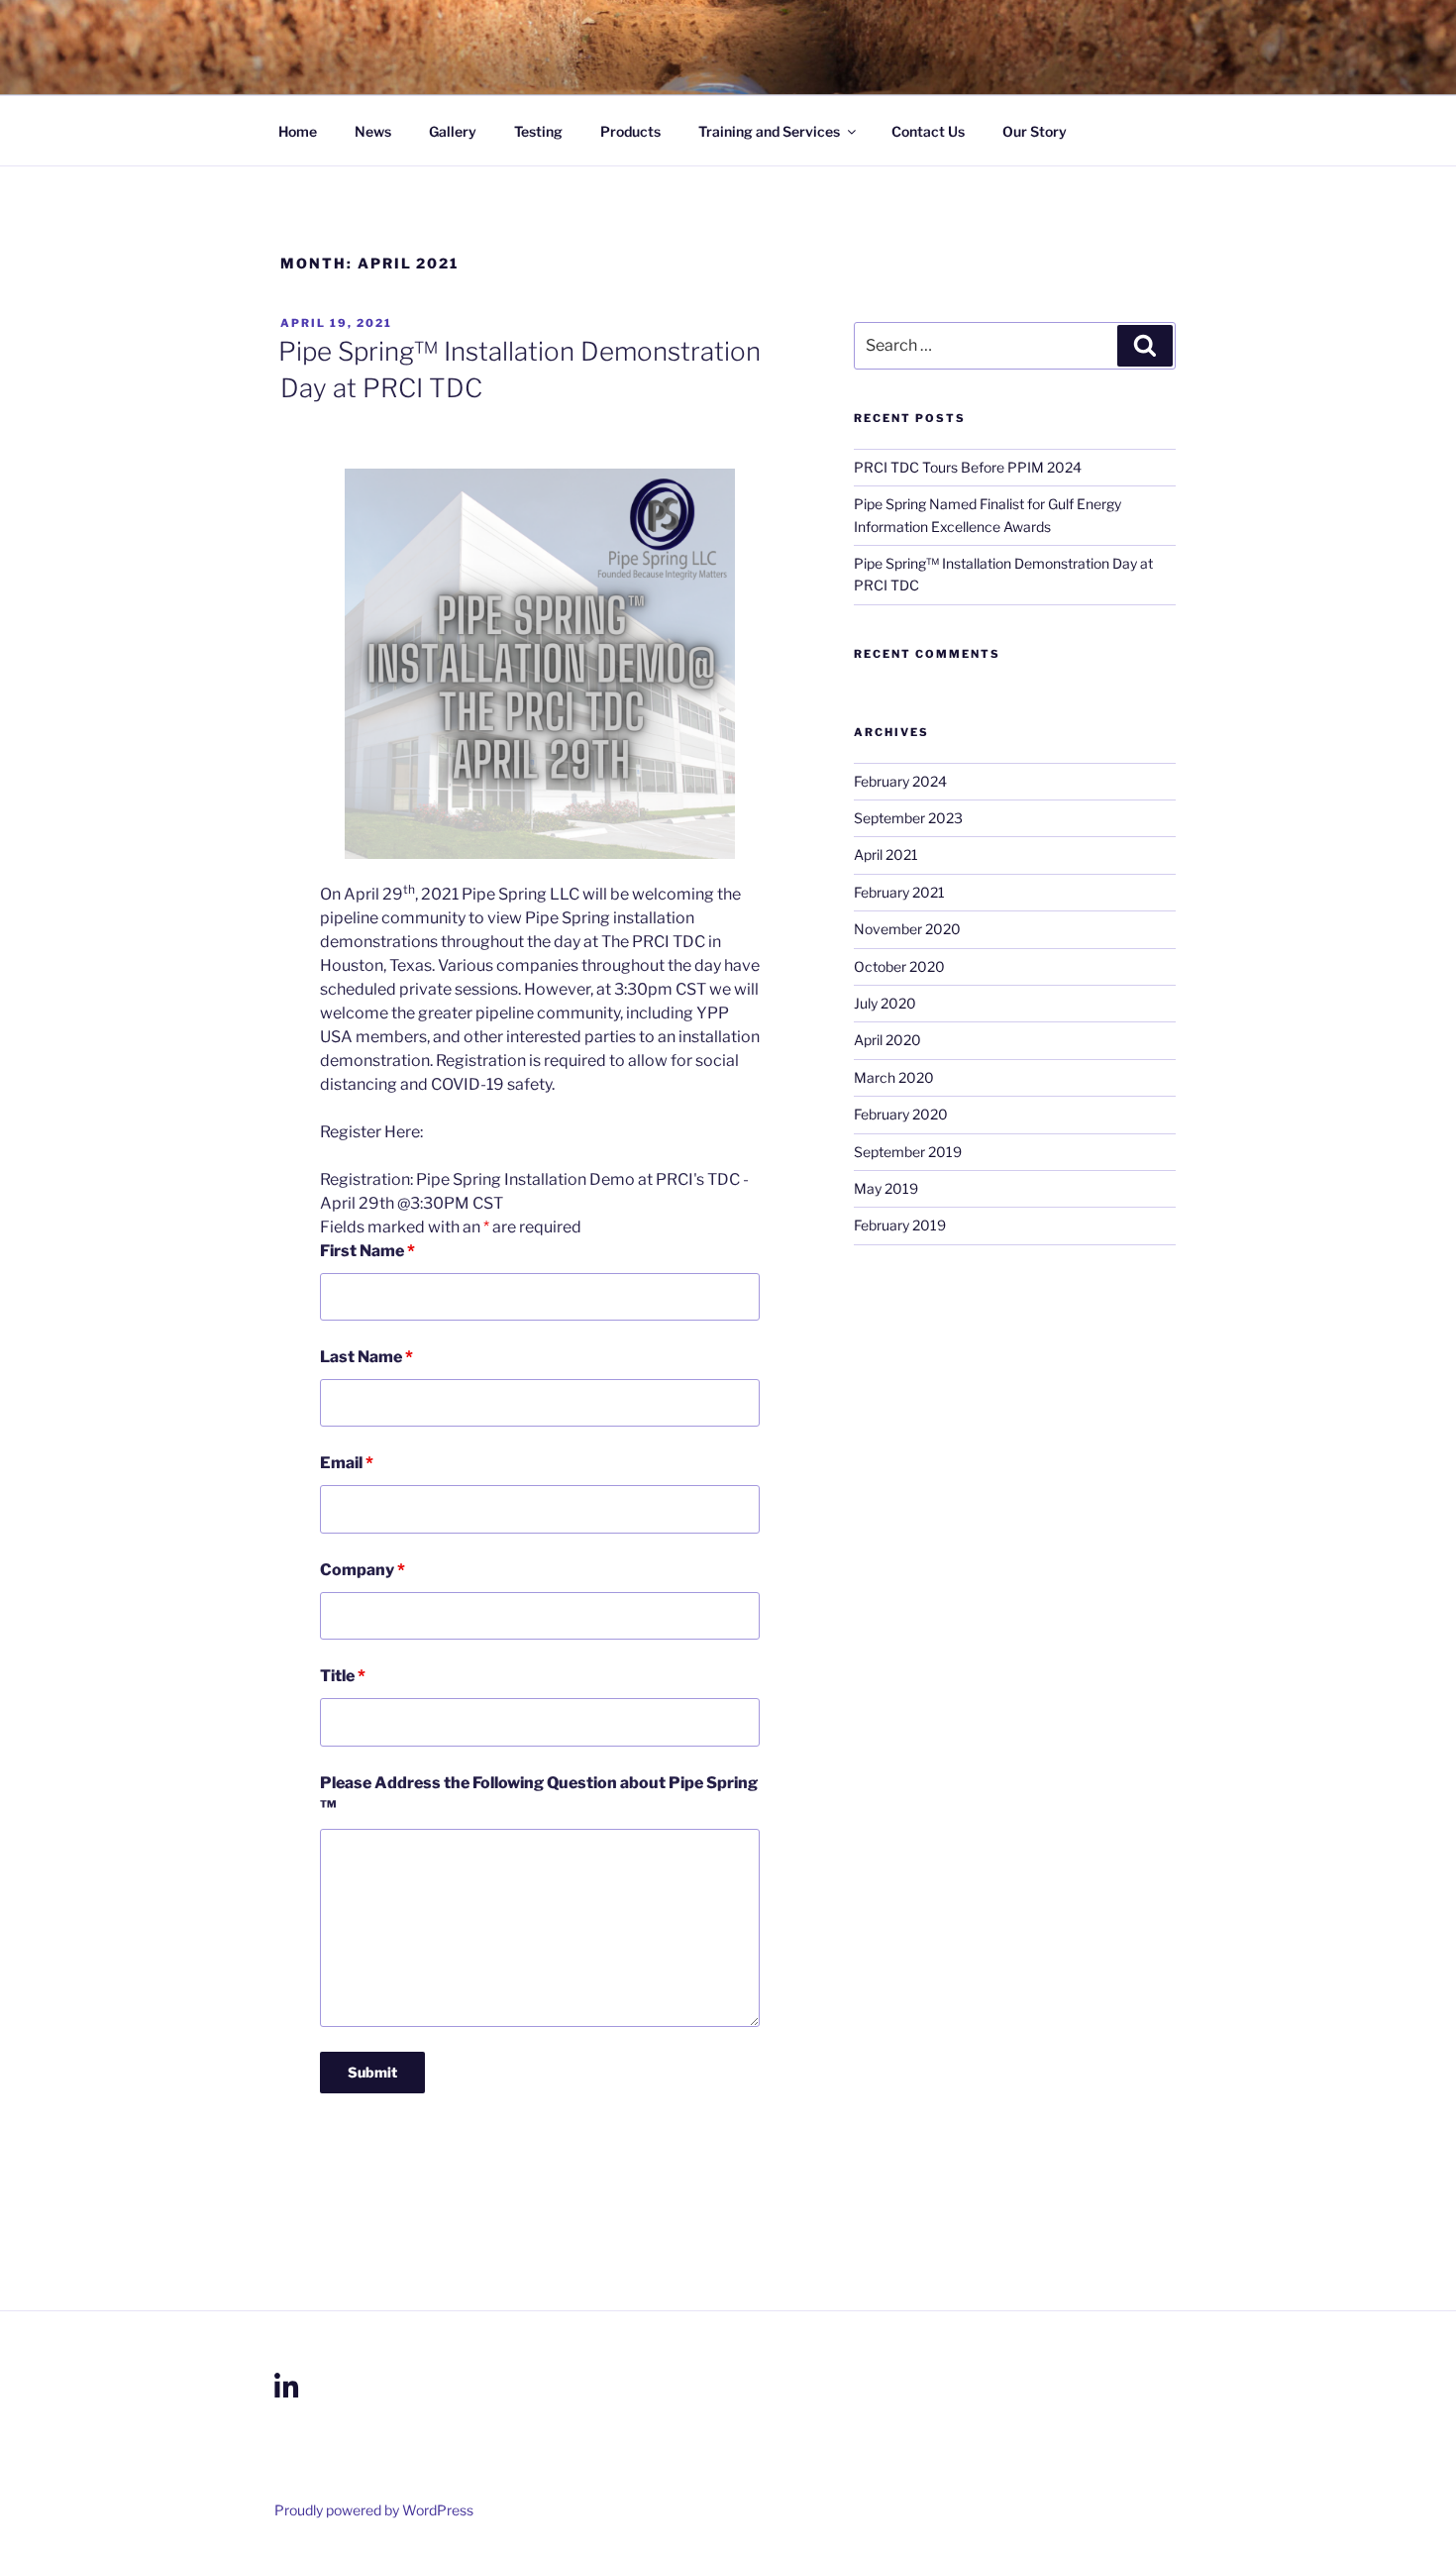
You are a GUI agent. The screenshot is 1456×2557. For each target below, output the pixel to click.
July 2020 (885, 1003)
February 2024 (900, 781)
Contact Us (928, 131)
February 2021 (899, 892)
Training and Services (769, 131)
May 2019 (886, 1188)
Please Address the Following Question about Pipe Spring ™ (539, 1795)
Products (630, 131)
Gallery (453, 131)
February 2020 (901, 1114)
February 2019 (900, 1225)
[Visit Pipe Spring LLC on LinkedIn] (287, 2392)
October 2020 (899, 966)
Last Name (366, 1357)
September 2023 (908, 818)
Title (343, 1676)
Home (298, 131)
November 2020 (907, 929)
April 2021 (886, 854)
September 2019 (908, 1152)
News (373, 131)
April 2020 (887, 1040)
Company (363, 1570)
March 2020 (894, 1077)
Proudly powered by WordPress (374, 2510)
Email (347, 1463)
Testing (538, 131)
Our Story (1035, 131)
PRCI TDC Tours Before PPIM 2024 (968, 467)
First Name (367, 1251)
